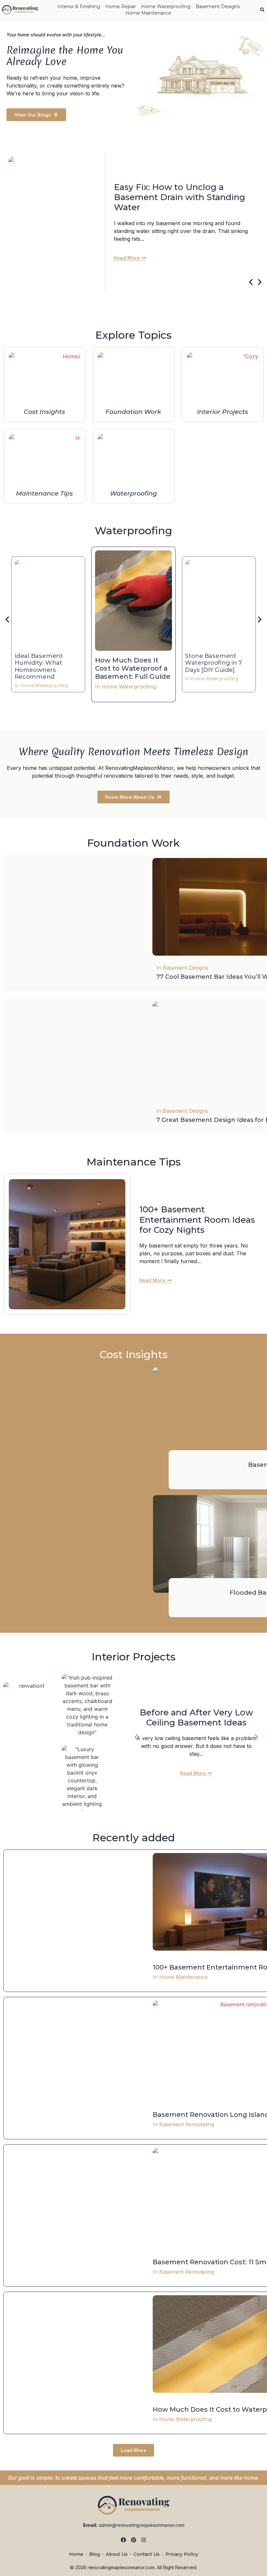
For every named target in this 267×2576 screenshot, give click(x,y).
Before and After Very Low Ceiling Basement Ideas (196, 1717)
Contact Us (147, 2554)
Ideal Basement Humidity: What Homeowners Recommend (39, 666)
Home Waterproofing (166, 7)
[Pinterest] (134, 2540)
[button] (251, 282)
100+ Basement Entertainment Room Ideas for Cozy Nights (197, 1220)
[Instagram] (143, 2540)
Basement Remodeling (187, 2124)
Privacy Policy (182, 2554)
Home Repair (120, 7)
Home (76, 2554)
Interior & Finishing (79, 7)
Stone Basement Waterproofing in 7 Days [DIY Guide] (214, 663)
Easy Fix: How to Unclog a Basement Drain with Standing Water (180, 197)
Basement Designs (218, 7)
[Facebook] (124, 2540)
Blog (95, 2554)
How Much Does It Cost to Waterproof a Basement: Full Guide (133, 668)
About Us (117, 2554)
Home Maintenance (148, 13)
